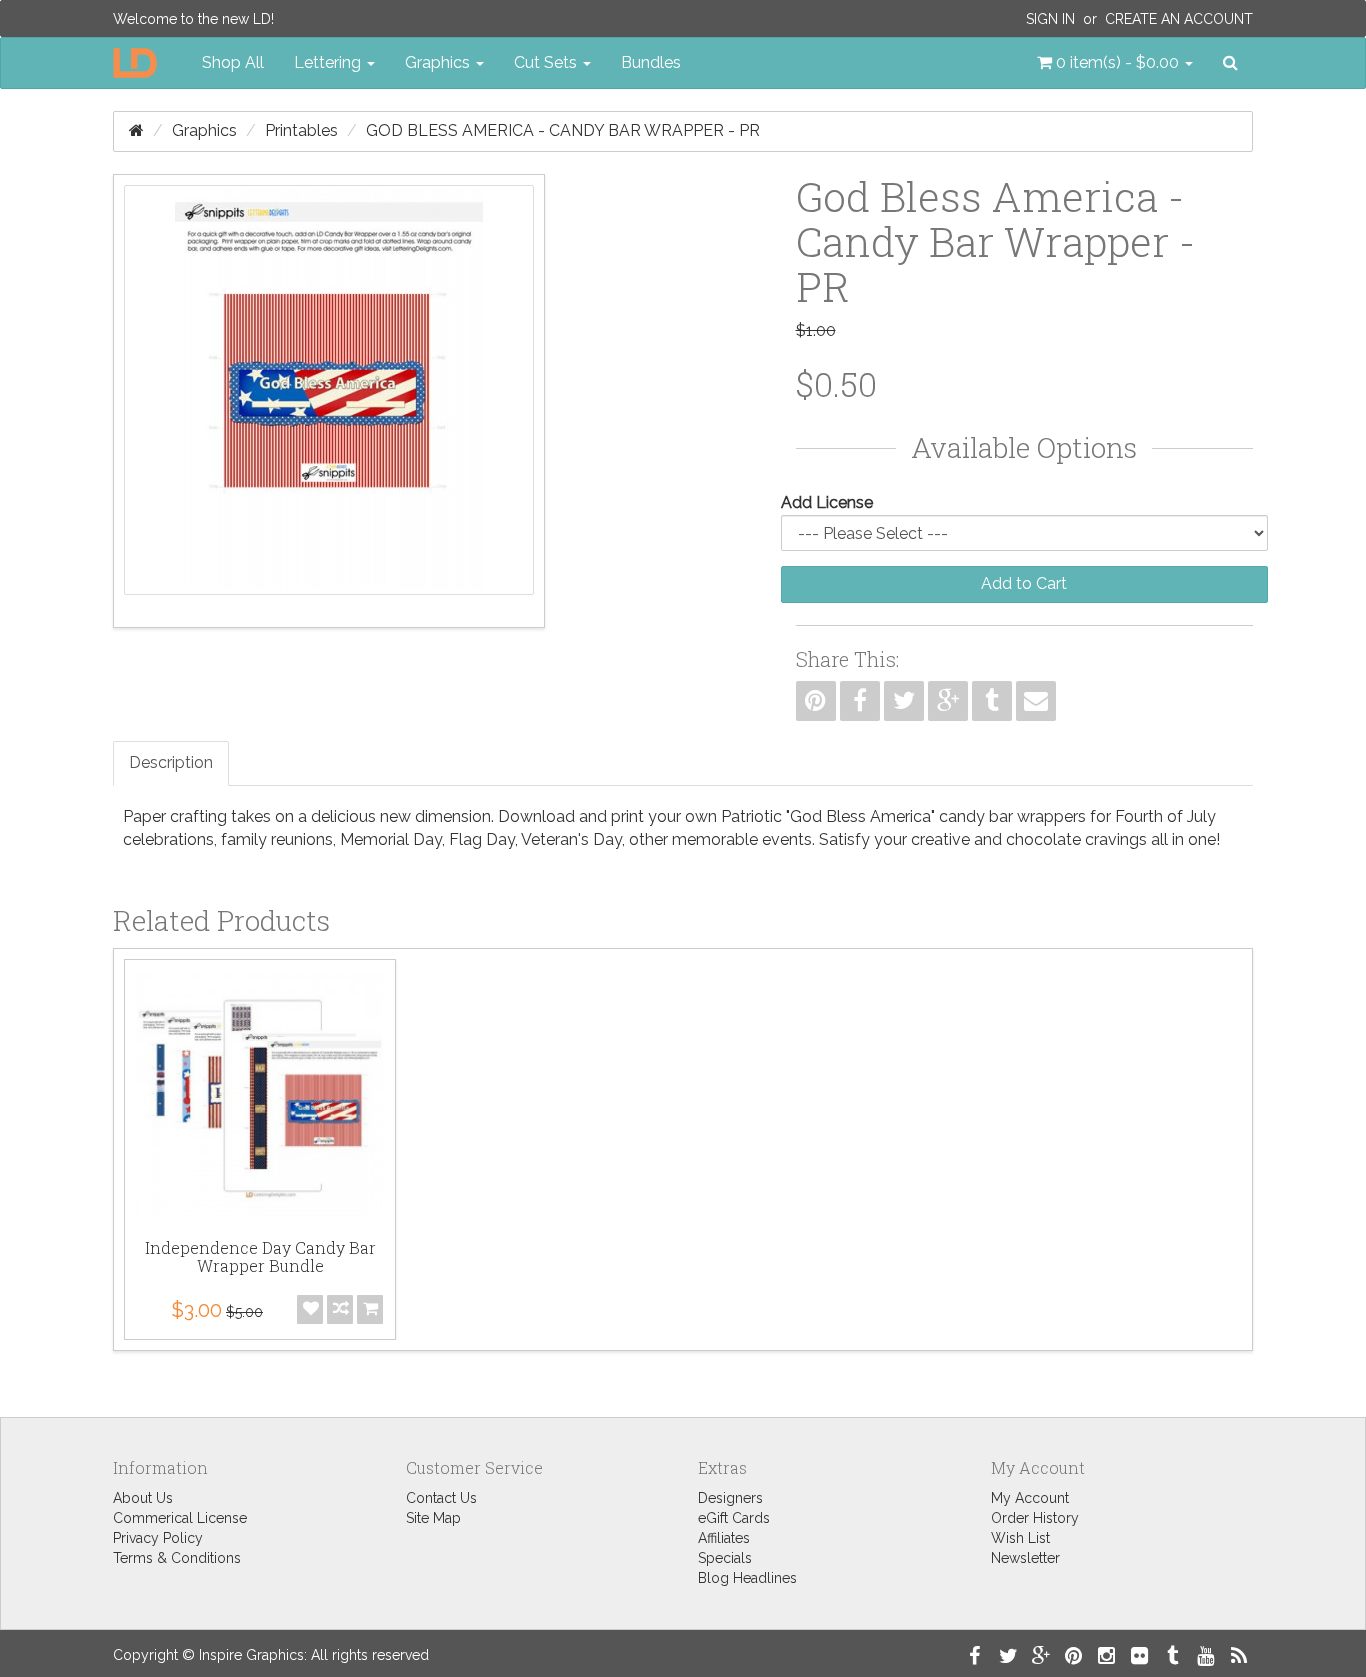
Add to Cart (1024, 583)
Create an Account (1179, 19)
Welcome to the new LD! (193, 19)
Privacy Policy (158, 1538)
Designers (730, 1498)
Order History (1035, 1518)
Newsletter (1025, 1558)
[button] (1115, 63)
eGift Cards (734, 1518)
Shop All (233, 62)
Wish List (1020, 1538)
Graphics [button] (439, 62)
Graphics (204, 130)
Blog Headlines (747, 1578)
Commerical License (180, 1518)
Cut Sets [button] (547, 62)
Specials (725, 1558)
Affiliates (724, 1538)
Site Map (433, 1518)
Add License (827, 502)
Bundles (651, 62)
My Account (1030, 1498)
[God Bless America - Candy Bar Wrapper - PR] (329, 401)
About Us (143, 1498)
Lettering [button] (329, 62)
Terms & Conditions (177, 1558)
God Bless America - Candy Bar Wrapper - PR (563, 130)
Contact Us (441, 1498)
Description (171, 762)
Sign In (1050, 19)
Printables (301, 130)
